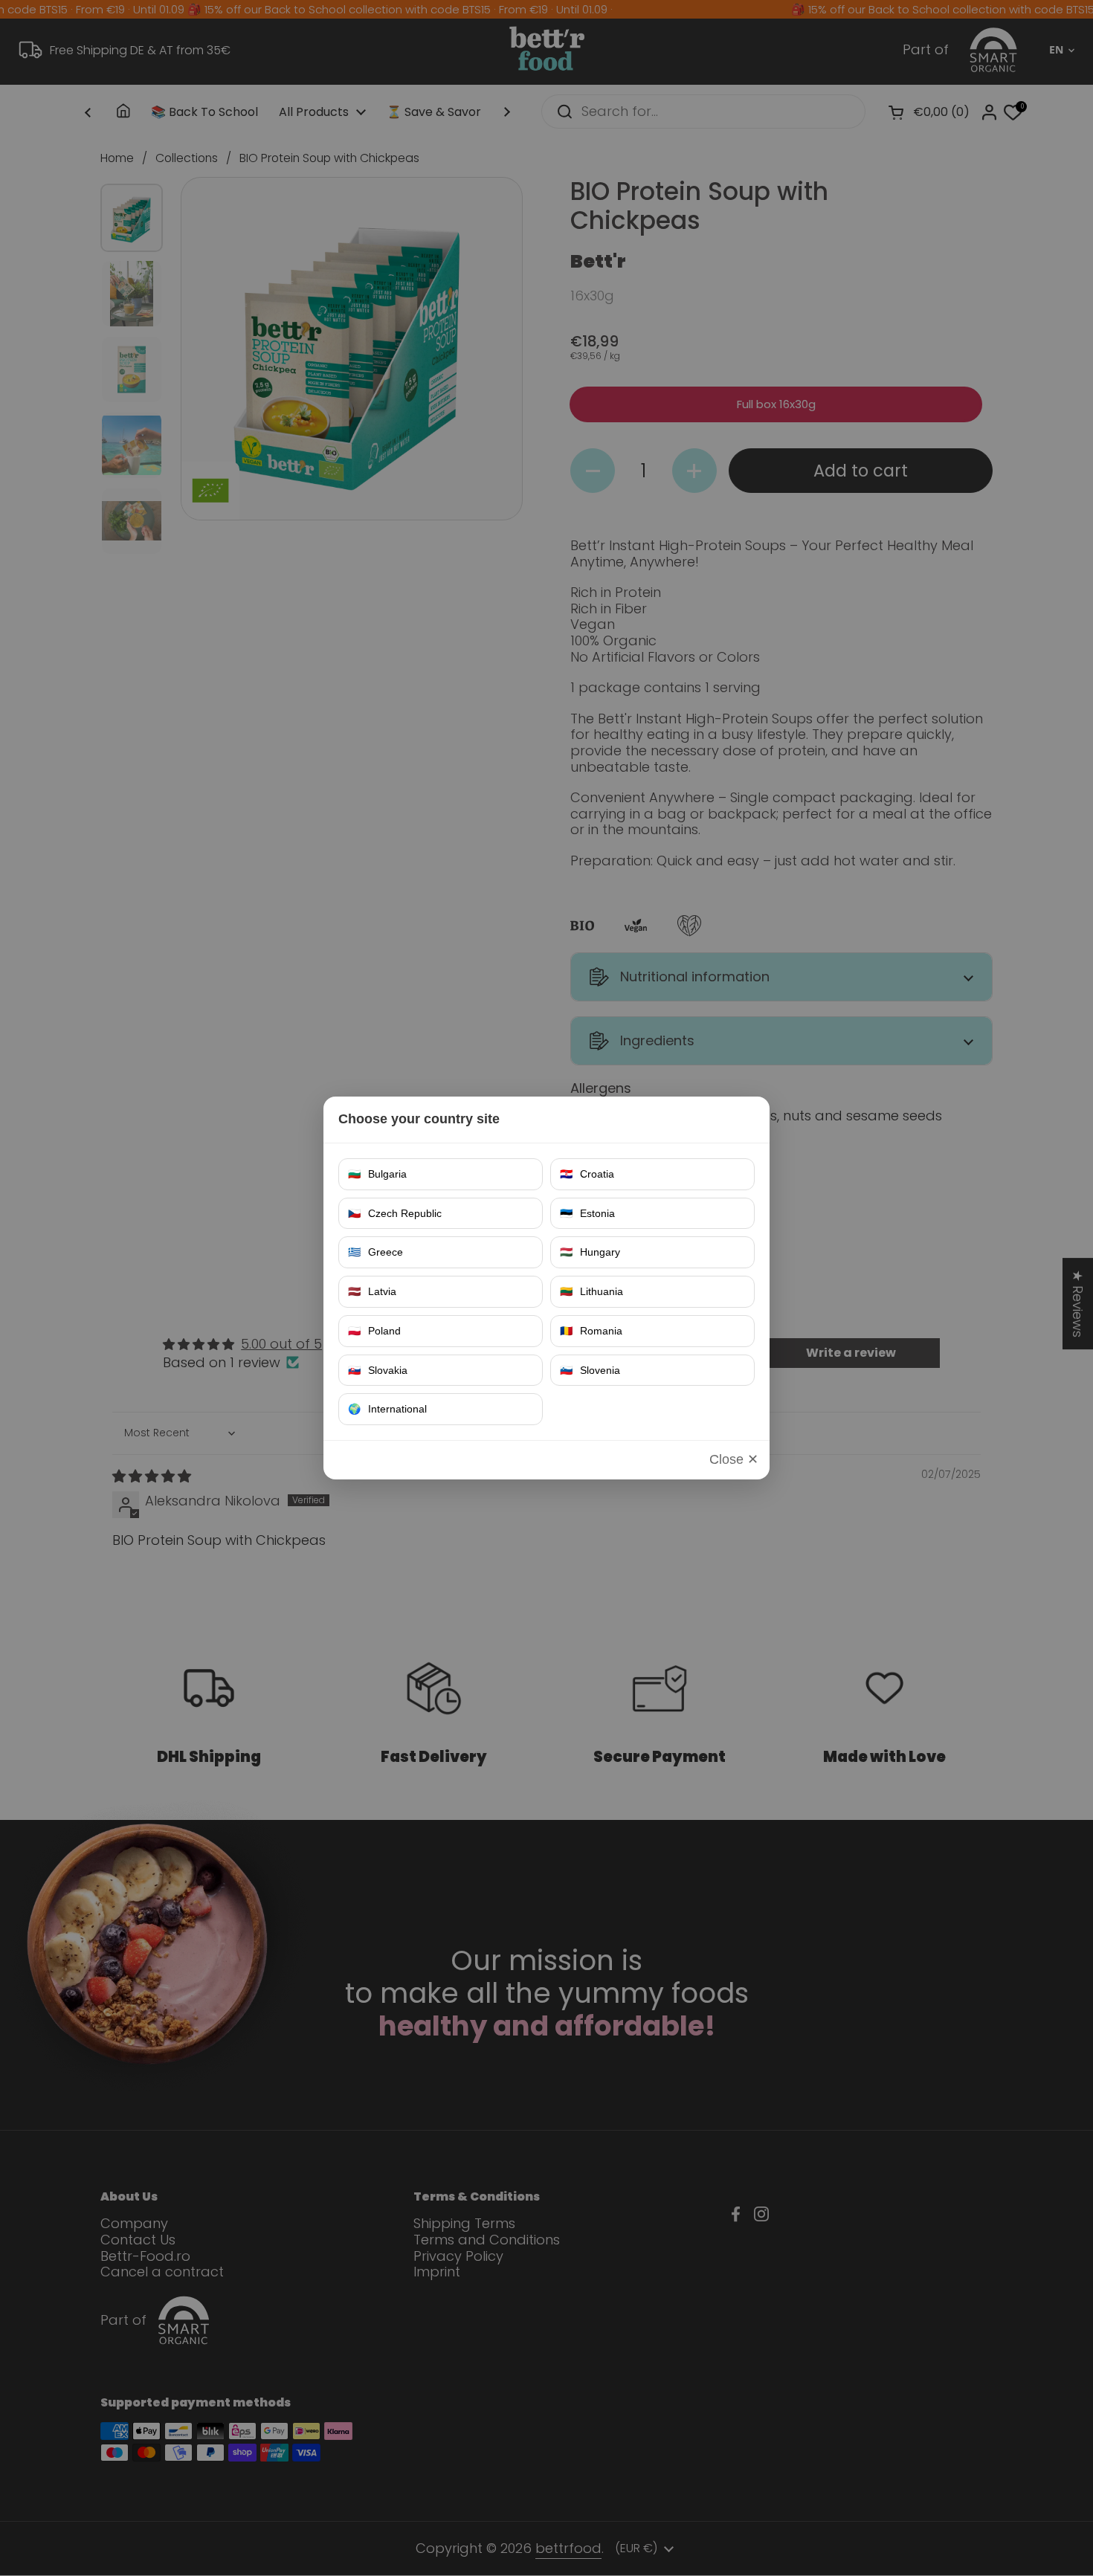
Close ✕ (734, 1459)
